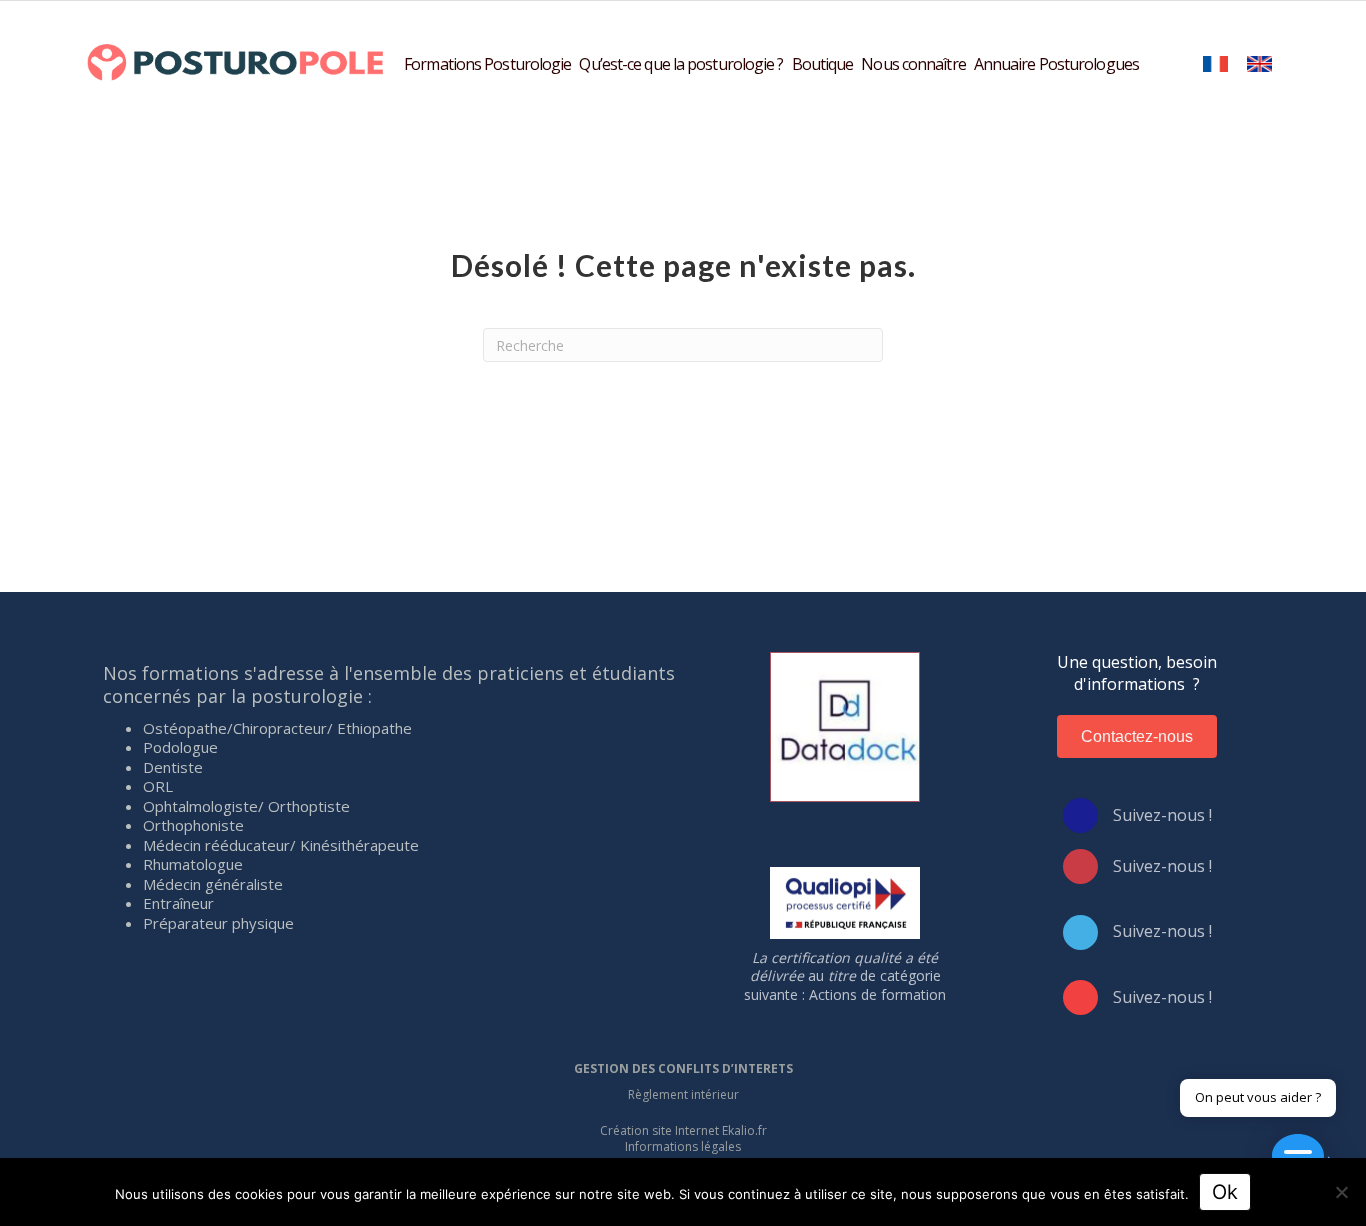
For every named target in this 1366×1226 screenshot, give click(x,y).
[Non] (1341, 1192)
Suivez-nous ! (1162, 815)
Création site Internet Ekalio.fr (683, 1130)
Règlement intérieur (683, 1094)
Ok (1225, 1192)
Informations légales (683, 1146)
